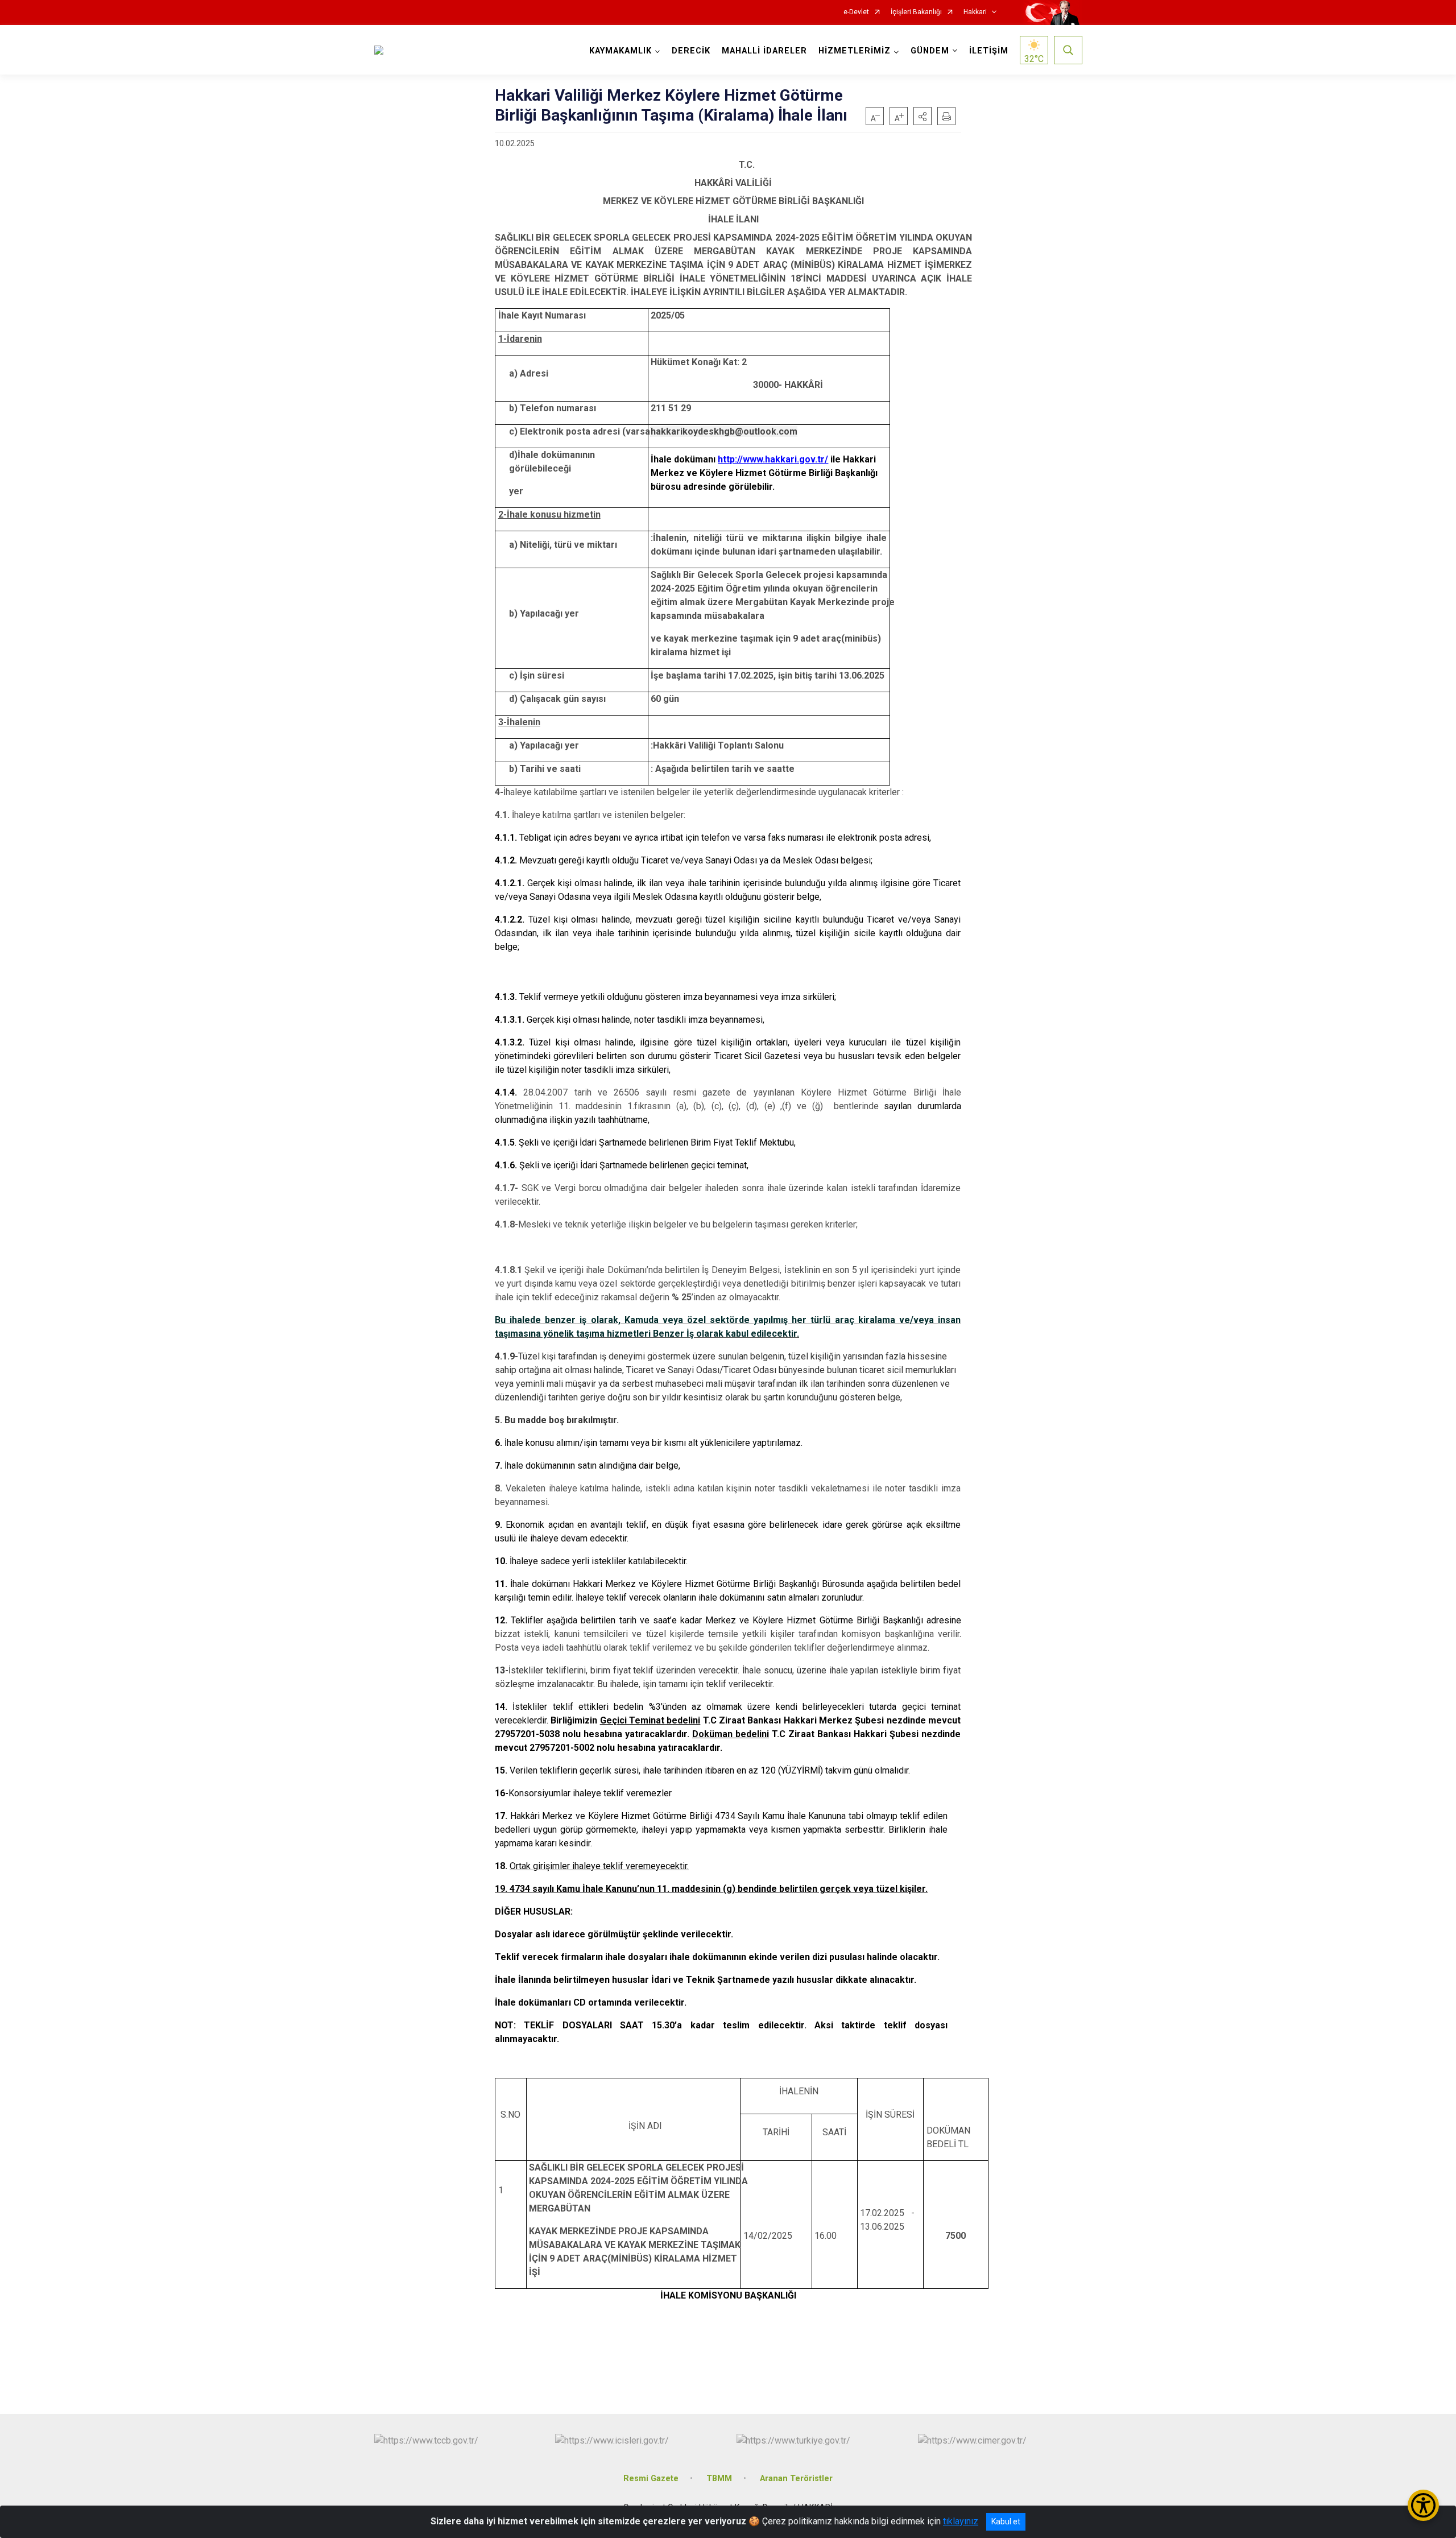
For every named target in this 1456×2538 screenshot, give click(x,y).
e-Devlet (856, 12)
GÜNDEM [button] (930, 51)
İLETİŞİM (989, 51)
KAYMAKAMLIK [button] (621, 51)
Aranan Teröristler (796, 2479)
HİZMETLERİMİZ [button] (855, 51)
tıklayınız (961, 2521)
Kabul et (1006, 2522)
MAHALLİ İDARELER (764, 51)
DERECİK (691, 51)
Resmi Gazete (651, 2479)
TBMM (719, 2479)
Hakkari (975, 12)
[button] (923, 116)
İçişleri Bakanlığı (916, 12)
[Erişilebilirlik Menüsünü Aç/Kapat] (1423, 2505)
